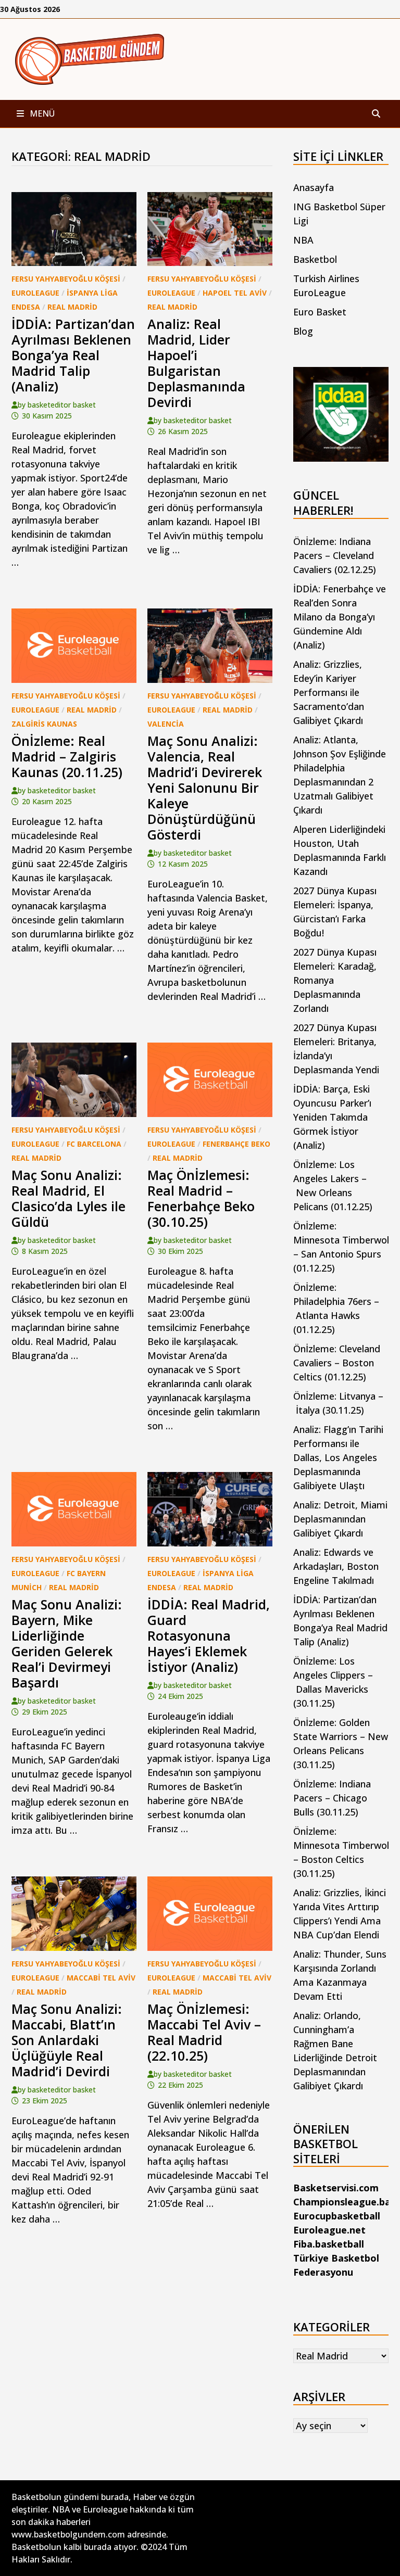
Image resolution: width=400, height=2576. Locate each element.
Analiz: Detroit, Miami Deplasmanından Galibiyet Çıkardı (340, 1519)
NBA (303, 240)
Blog (303, 331)
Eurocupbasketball (337, 2216)
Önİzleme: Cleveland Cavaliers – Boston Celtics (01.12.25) (337, 1363)
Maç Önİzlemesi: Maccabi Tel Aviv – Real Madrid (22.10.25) (204, 2032)
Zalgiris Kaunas (44, 724)
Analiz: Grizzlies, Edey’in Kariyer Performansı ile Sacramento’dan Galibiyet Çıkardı (329, 692)
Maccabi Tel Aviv (101, 1978)
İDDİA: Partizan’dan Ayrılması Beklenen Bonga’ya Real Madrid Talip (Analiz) (73, 355)
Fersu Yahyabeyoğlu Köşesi (66, 279)
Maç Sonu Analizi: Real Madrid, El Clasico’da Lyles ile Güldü (68, 1198)
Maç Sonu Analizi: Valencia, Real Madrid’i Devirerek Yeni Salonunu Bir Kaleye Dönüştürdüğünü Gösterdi (205, 788)
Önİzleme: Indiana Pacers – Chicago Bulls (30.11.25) (332, 1798)
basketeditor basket (62, 405)
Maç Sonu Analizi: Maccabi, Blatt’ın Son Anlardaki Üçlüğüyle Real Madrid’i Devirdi (67, 2040)
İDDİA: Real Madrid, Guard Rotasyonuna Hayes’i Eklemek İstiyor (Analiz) (209, 1635)
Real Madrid (72, 307)
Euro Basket (320, 312)
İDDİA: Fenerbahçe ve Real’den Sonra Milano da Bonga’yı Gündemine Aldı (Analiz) (340, 617)
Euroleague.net (329, 2230)
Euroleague (35, 293)
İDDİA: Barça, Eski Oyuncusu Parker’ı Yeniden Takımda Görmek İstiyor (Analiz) (332, 1117)
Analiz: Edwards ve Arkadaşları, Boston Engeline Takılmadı (336, 1566)
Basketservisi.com (336, 2188)
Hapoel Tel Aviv (235, 293)
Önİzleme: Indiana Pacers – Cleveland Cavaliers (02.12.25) (335, 555)
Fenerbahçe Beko (236, 1144)
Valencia (166, 724)
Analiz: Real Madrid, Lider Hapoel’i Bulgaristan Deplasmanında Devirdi (196, 363)
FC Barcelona (94, 1144)
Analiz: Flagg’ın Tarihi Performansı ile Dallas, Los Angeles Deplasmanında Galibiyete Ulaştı (338, 1457)
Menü (41, 113)
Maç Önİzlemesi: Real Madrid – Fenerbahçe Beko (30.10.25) (201, 1198)
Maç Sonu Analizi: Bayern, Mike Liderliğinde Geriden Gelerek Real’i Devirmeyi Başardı (67, 1643)
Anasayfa (314, 187)
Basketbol (315, 259)
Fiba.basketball (329, 2244)
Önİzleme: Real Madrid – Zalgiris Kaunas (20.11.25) (67, 756)
